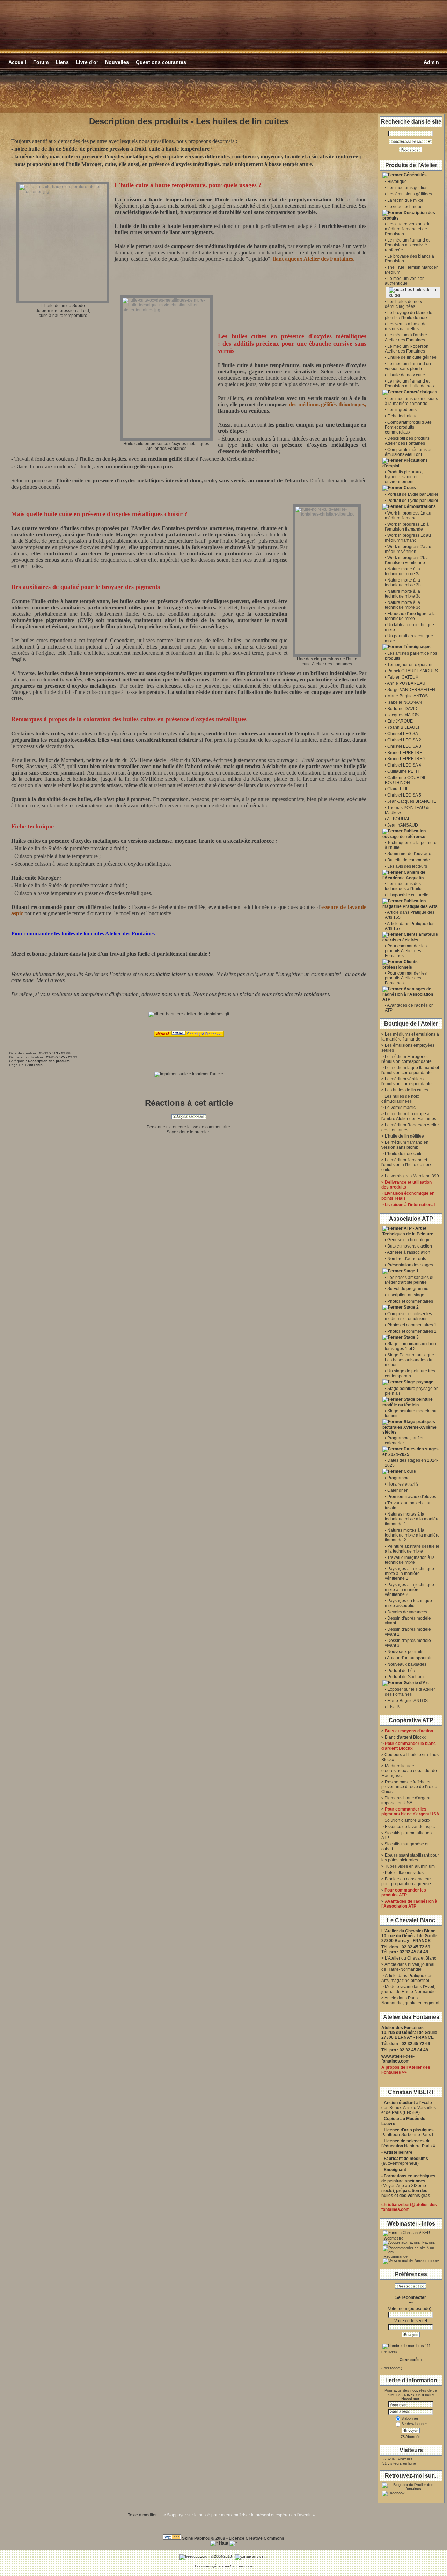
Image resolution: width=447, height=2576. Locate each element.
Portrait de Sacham (405, 1677)
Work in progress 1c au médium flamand (408, 538)
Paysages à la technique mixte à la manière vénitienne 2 (409, 1590)
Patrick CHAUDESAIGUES (413, 671)
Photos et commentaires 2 (412, 1331)
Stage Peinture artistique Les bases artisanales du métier (409, 1360)
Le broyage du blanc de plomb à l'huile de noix (409, 315)
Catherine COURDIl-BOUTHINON (406, 780)
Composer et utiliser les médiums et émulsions (408, 1316)
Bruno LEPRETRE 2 (406, 759)
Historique (397, 182)
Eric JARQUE (400, 721)
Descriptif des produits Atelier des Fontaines (407, 441)
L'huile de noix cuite (406, 375)
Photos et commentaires (410, 1301)
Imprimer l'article (207, 1074)
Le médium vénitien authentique (405, 281)
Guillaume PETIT (403, 771)
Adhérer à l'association (409, 1252)
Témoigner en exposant (410, 665)
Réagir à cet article (189, 1117)
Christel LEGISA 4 (404, 765)
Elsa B (393, 1707)
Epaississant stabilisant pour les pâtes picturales (410, 1858)
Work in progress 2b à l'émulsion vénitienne (407, 560)
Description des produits (409, 215)
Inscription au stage (406, 1295)
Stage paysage (419, 1382)
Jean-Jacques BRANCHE (412, 801)
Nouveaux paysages (407, 1664)
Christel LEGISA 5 (404, 795)
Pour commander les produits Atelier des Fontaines (406, 951)
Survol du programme (408, 1289)
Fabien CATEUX (403, 677)
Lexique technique (405, 207)
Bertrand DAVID (402, 709)
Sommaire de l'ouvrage (409, 854)
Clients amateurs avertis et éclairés (410, 937)
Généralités (415, 175)
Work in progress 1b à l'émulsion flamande (407, 527)
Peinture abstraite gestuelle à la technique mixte (412, 1549)
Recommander (396, 2256)
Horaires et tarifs (403, 1484)
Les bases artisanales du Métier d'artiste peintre (410, 1280)
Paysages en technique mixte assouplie (408, 1603)
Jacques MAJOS (403, 715)
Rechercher (411, 150)
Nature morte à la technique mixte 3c (403, 594)
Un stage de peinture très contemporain (410, 1374)
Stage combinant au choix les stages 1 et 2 (411, 1346)
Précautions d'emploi (405, 463)
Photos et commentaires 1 (412, 1325)
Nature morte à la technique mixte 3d (403, 605)
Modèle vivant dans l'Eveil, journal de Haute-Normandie (409, 1989)
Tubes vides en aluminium (410, 1866)
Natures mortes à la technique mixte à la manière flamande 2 (412, 1535)
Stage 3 (411, 1337)
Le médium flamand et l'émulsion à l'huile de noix (410, 384)
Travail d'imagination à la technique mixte (410, 1560)
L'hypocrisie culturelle (408, 895)
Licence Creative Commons (257, 2538)
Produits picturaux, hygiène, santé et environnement (404, 477)
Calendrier (397, 1490)
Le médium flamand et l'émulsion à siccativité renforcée (407, 245)
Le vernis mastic (400, 1108)
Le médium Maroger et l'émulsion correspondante (406, 1059)
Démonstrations (420, 506)
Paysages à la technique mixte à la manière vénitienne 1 (409, 1574)
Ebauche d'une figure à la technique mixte (410, 616)
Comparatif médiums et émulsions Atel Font (408, 452)
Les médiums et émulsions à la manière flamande (411, 401)
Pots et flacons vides (404, 1873)
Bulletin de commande (409, 860)
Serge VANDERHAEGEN (411, 690)
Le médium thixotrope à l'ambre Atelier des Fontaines (409, 1116)
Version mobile (427, 2260)
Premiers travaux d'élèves (412, 1497)
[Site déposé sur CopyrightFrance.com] (189, 1035)
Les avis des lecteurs (407, 866)
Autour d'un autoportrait (409, 1658)
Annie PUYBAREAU (406, 683)
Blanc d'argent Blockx (405, 1737)
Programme (398, 1478)
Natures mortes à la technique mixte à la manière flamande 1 (412, 1519)
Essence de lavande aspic (410, 1827)
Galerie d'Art (416, 1683)
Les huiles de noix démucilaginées (403, 304)
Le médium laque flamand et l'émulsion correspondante (410, 1070)
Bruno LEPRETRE (405, 753)
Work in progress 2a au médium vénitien (408, 549)
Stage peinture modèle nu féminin (408, 1402)
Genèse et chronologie (409, 1240)
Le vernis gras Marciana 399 (412, 1176)
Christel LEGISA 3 (404, 746)
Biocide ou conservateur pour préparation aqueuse (406, 1881)
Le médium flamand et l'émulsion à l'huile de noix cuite (406, 1165)
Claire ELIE (398, 789)
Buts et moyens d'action (410, 1246)
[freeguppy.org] (194, 2556)
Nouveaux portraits (405, 1652)
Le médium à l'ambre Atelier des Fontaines (406, 338)
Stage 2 (411, 1307)
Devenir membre (411, 2286)
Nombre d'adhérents (407, 1259)
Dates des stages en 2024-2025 (411, 1452)
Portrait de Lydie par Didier (413, 494)
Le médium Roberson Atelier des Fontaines (407, 349)
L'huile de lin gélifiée (404, 1136)
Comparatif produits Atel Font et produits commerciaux (409, 427)
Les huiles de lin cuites (406, 1090)
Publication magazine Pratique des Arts (410, 904)
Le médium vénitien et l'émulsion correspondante (406, 1081)
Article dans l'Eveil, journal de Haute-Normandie (408, 1967)
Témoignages (417, 647)
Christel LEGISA (403, 734)
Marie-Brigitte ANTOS (408, 696)
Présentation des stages (410, 1265)
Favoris (428, 2242)
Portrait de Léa (401, 1671)
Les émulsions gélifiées (410, 194)
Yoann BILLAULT (404, 727)
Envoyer (411, 2335)
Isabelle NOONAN (405, 702)
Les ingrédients (402, 410)
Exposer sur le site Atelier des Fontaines (410, 1692)
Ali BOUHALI (399, 819)
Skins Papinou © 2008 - (205, 2538)
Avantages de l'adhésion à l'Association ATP (408, 994)
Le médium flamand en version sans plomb (408, 366)
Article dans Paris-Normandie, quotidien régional (410, 2000)
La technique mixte (405, 200)
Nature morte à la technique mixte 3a (403, 571)
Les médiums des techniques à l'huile (403, 886)
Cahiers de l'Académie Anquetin (404, 875)
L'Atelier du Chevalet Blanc (411, 1958)
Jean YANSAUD (403, 825)
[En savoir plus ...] (252, 2556)
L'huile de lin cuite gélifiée (412, 357)
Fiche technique (402, 416)
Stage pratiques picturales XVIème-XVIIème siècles (409, 1427)
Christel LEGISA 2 (404, 740)
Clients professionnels (400, 964)
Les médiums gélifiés (407, 188)
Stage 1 (411, 1271)
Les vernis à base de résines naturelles (406, 326)
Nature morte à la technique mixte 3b (403, 583)
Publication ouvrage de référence (404, 834)
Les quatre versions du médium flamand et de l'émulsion (408, 229)
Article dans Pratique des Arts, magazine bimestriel (407, 1978)
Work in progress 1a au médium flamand (408, 516)
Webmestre (393, 2238)
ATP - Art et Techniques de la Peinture (408, 1231)
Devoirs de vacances (407, 1612)
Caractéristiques (420, 392)
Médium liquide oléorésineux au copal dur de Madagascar (409, 1771)
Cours (410, 488)
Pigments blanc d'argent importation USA (406, 1800)
